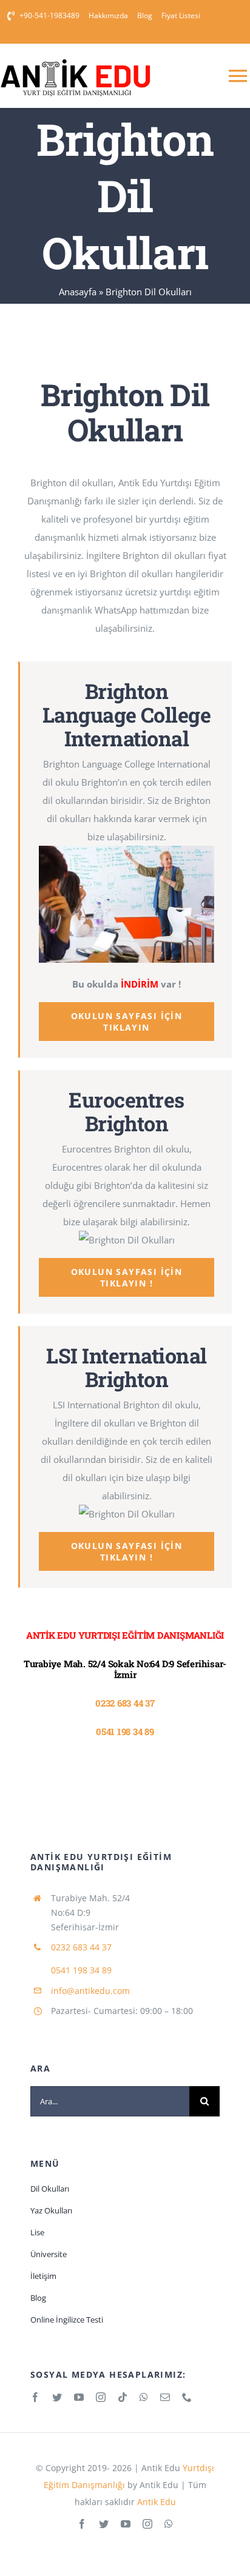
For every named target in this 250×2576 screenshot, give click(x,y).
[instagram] (101, 2397)
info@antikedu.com (90, 1991)
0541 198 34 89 (125, 1731)
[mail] (165, 2397)
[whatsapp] (144, 2397)
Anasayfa (78, 292)
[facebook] (35, 2397)
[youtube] (79, 2397)
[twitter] (57, 2397)
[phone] (187, 2397)
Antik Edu (155, 2502)
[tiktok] (123, 2397)
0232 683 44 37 (125, 1703)
